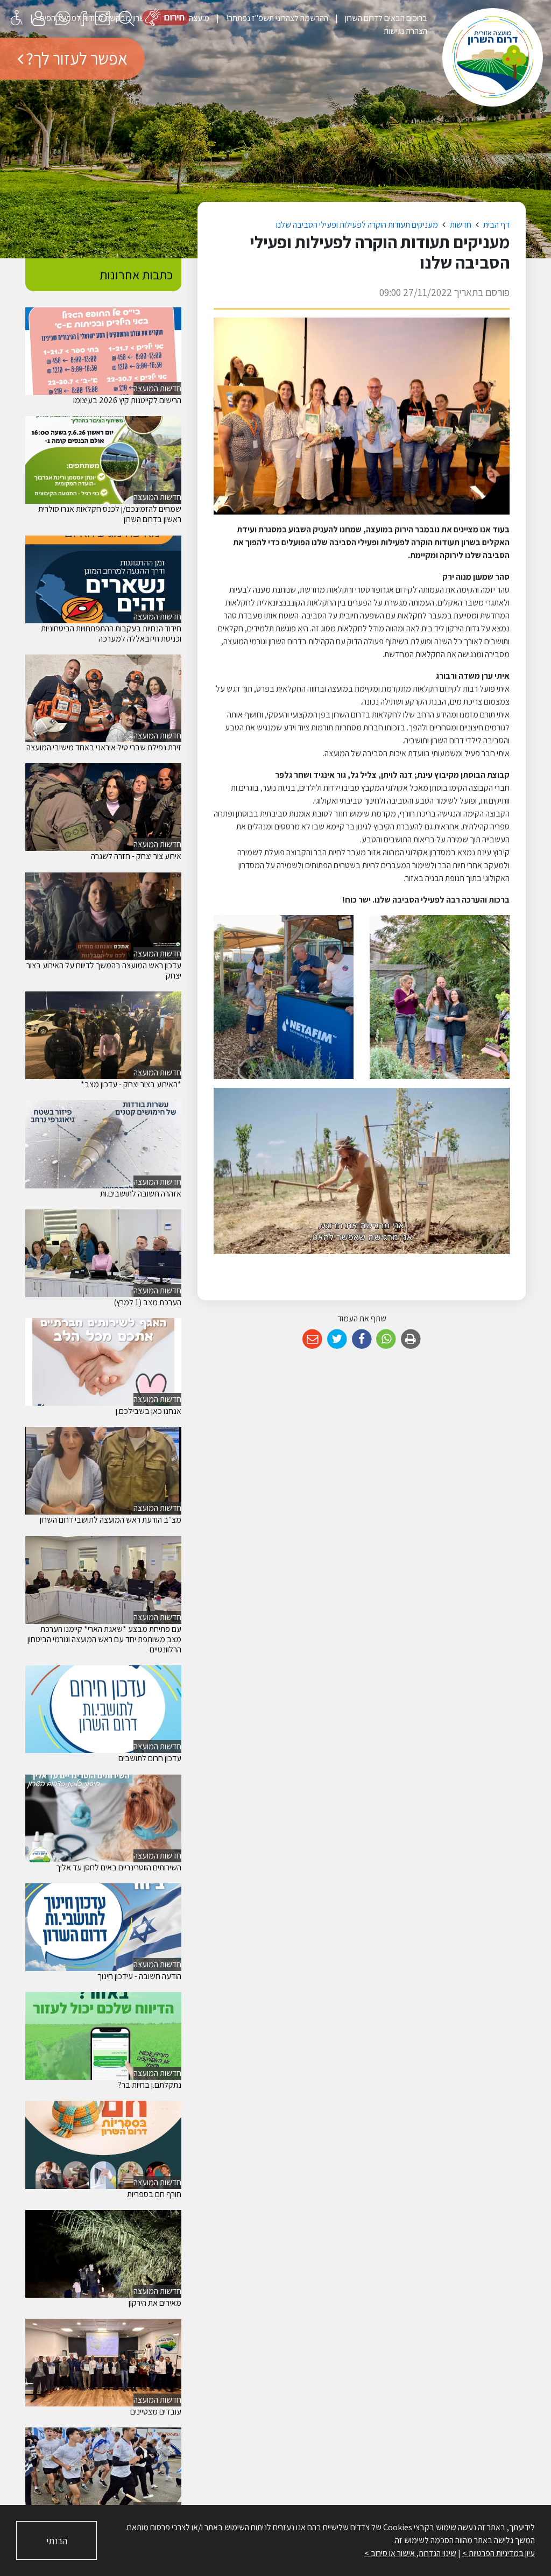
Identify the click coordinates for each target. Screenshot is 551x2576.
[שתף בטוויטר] (337, 1339)
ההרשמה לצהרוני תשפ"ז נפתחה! (276, 18)
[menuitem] (378, 18)
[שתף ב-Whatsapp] (386, 1339)
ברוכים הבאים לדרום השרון (385, 18)
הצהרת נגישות (405, 31)
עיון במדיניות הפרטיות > (499, 2553)
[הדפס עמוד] (411, 1339)
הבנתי (57, 2541)
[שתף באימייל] (312, 1339)
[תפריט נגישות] (17, 17)
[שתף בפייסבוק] (362, 1339)
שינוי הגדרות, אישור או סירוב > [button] (410, 2553)
